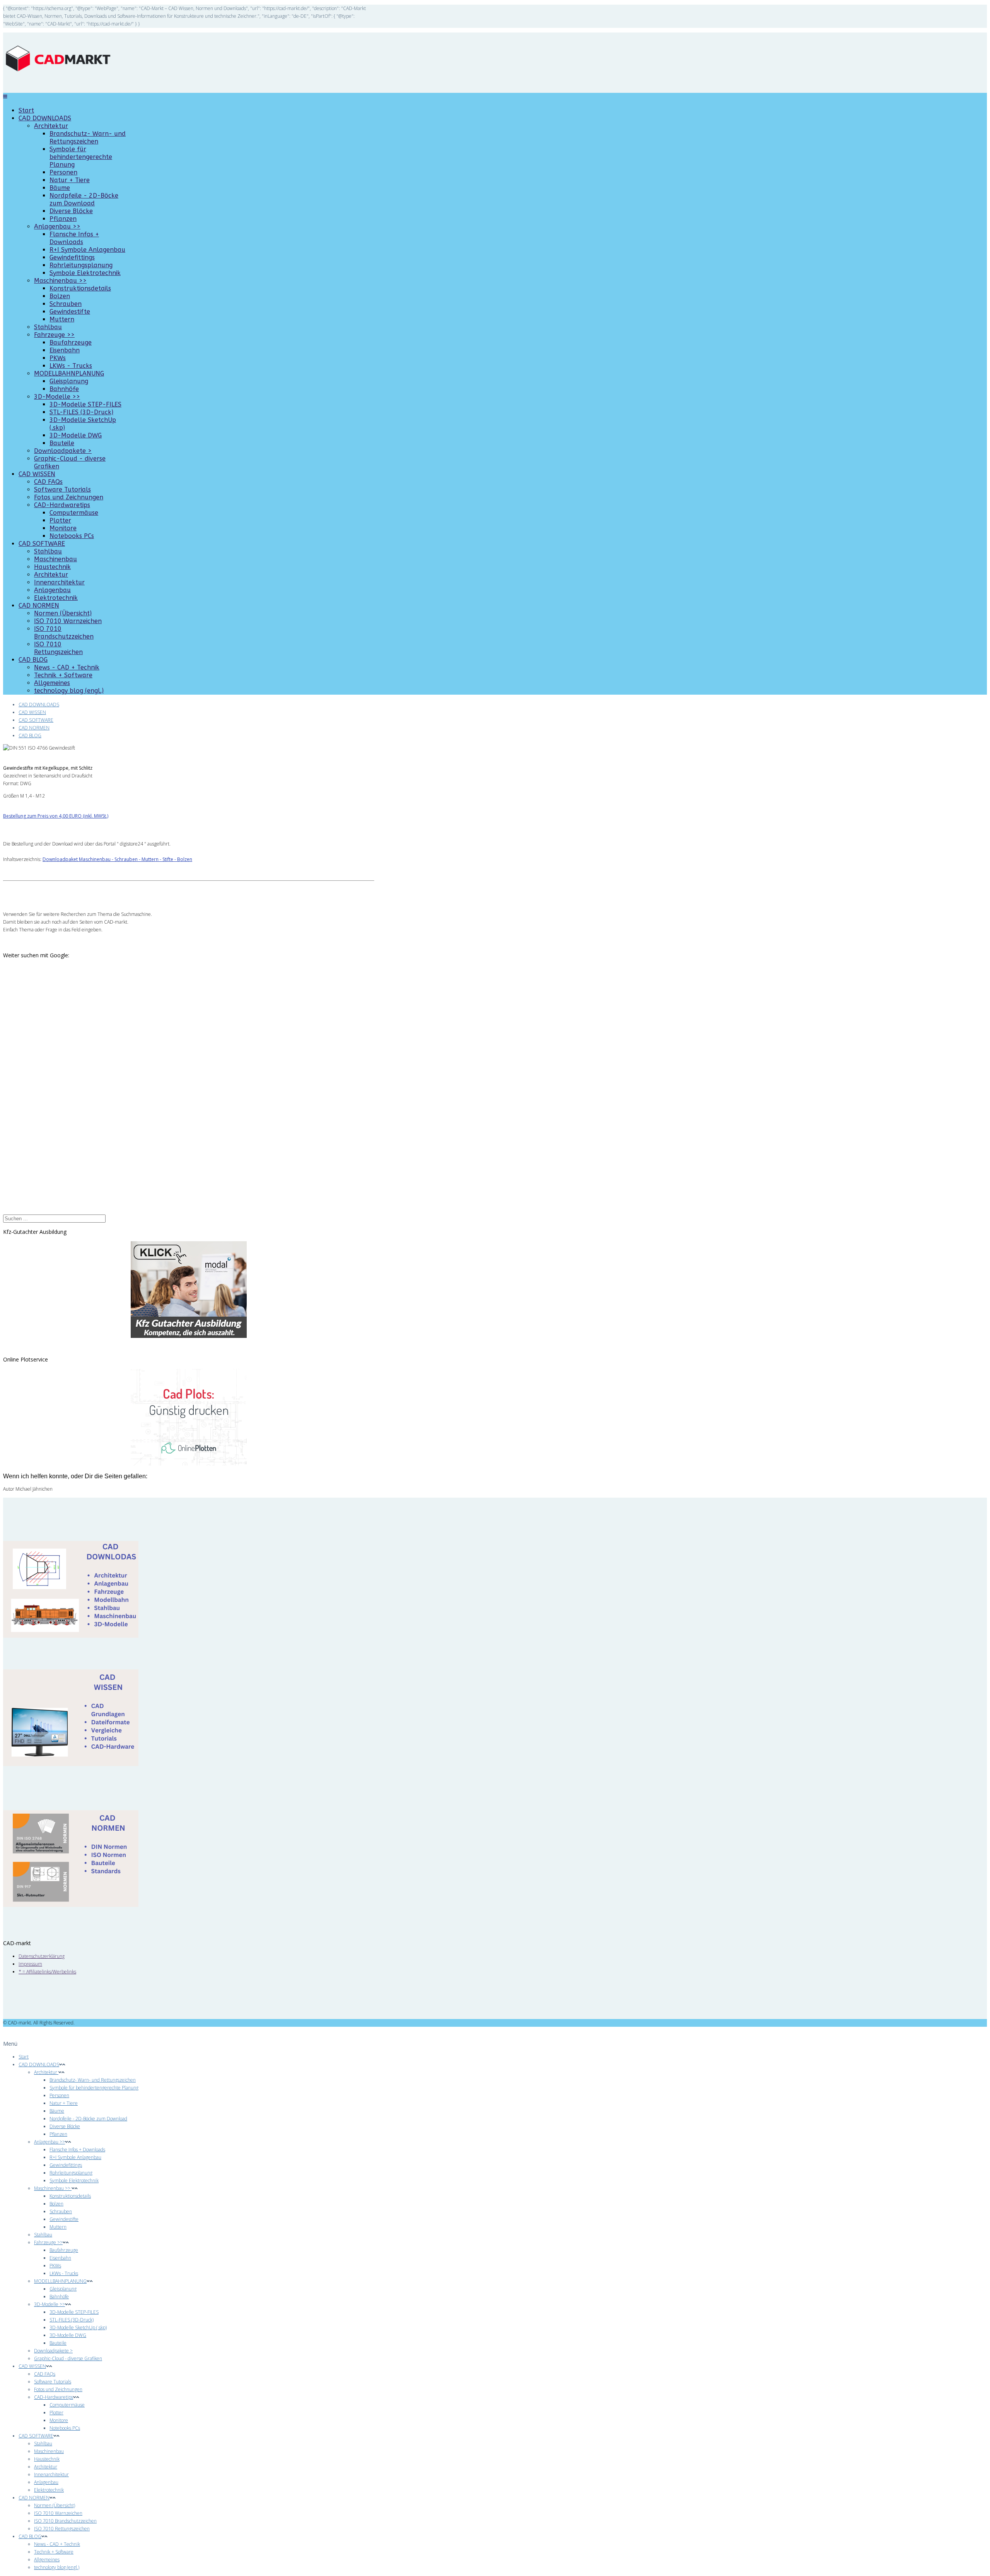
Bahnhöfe (64, 389)
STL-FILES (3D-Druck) (81, 412)
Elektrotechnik (56, 598)
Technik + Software (63, 675)
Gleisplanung (69, 381)
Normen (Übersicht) (63, 613)
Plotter (60, 520)
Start (26, 110)
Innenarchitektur (59, 582)
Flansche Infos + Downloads (74, 238)
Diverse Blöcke (71, 211)
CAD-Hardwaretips (62, 505)
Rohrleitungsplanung (81, 265)
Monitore (63, 528)
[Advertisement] (61, 1096)
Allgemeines (52, 683)
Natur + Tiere (70, 180)
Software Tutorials (62, 489)
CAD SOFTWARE (42, 544)
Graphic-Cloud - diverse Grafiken (68, 2358)
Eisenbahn (65, 350)
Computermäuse (74, 513)
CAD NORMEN (39, 606)
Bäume (60, 188)
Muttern (62, 319)
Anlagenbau (52, 590)
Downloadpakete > (63, 451)
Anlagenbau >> (57, 226)
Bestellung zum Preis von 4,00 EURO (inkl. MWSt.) (56, 816)
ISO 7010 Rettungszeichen (58, 648)
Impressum (30, 1964)
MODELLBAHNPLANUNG (69, 373)
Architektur (51, 126)
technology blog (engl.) (69, 691)
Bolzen (60, 296)
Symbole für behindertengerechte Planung (81, 157)
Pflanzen (63, 219)
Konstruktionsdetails (80, 288)
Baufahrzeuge (71, 342)
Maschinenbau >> (60, 281)
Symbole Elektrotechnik (85, 273)
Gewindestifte (70, 312)
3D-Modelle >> (57, 397)
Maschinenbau (55, 559)
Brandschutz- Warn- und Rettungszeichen (88, 138)
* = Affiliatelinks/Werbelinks (47, 1972)
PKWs (58, 358)
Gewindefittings (72, 257)
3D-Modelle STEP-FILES (85, 404)
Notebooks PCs (72, 536)
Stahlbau (48, 327)
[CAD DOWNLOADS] (71, 1636)
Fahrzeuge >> (54, 335)
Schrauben (66, 304)
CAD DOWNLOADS (45, 118)
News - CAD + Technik (67, 667)
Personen (63, 172)
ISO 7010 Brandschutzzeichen (64, 633)
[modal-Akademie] (189, 1290)
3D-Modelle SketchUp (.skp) (78, 2327)
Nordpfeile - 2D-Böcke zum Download (84, 199)
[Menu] (5, 97)
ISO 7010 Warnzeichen (68, 621)
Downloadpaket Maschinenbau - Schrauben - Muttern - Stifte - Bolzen (117, 859)
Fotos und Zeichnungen (69, 497)
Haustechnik (52, 567)
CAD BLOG (33, 660)
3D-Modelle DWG (76, 435)
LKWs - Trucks (71, 366)
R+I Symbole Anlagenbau (87, 250)
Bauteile (62, 443)
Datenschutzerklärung (42, 1956)
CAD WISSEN (37, 474)
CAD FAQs (48, 482)
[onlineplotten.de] (189, 1464)
